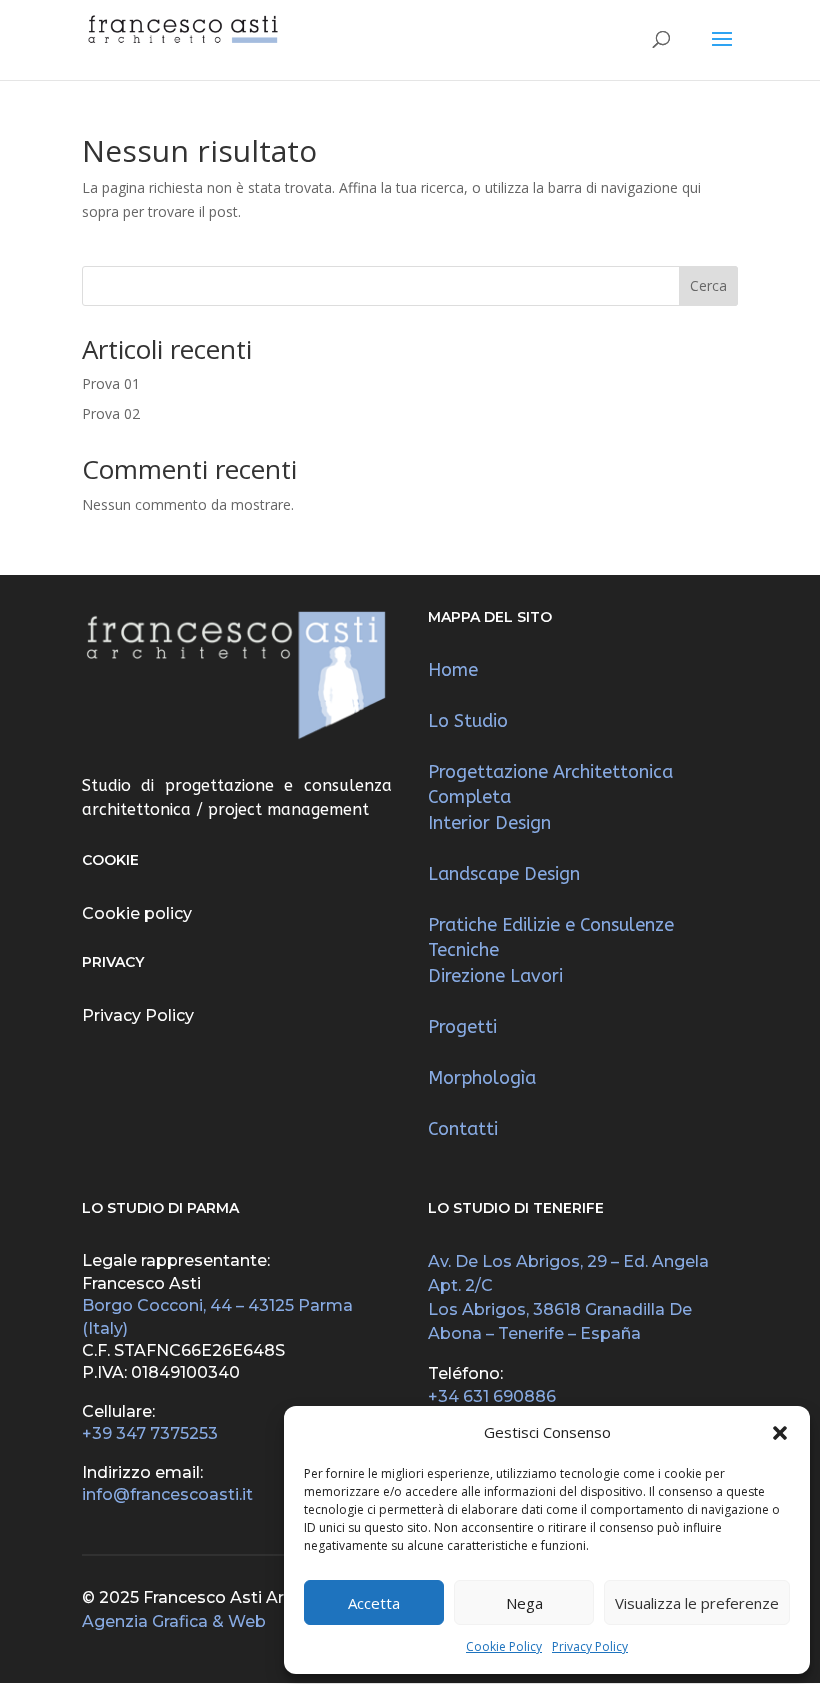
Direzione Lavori (495, 976)
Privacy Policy (590, 1646)
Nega (524, 1603)
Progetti (462, 1027)
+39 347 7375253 (150, 1433)
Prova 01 (111, 383)
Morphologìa (482, 1078)
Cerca (708, 285)
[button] (780, 1433)
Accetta (374, 1603)
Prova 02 (111, 413)
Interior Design (489, 823)
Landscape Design (504, 874)
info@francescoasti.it (167, 1494)
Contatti (463, 1129)
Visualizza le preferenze (697, 1603)
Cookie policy (137, 913)
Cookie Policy (504, 1646)
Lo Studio (468, 721)
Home (453, 670)
